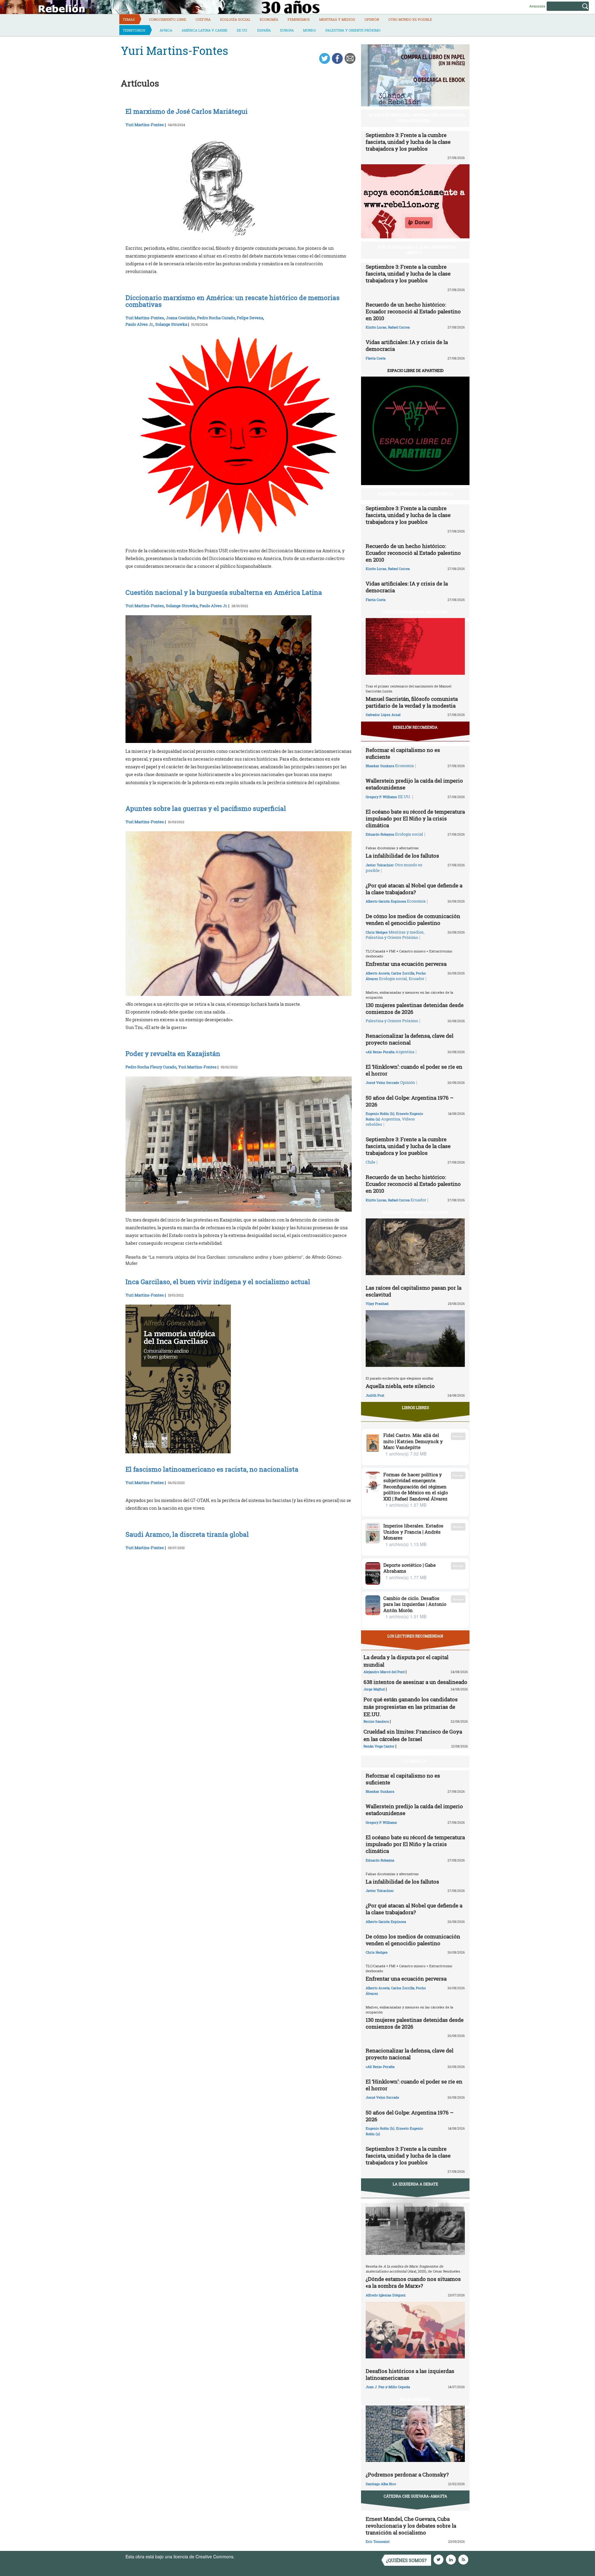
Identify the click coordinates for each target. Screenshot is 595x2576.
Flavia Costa (376, 358)
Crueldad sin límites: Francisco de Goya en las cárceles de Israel (413, 1735)
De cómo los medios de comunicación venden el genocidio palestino (413, 919)
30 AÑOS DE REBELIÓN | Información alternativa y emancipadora (417, 118)
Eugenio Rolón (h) (380, 1113)
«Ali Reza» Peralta (380, 1052)
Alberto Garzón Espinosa (386, 901)
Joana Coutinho (181, 318)
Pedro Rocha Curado (216, 318)
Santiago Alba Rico (381, 2484)
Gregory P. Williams (381, 797)
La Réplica (415, 1761)
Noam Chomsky (415, 2399)
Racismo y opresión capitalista (415, 1212)
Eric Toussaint (378, 2541)
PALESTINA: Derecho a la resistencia (415, 494)
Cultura (203, 19)
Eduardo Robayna (380, 834)
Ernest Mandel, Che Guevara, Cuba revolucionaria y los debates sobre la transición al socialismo (411, 2526)
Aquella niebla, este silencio (400, 1386)
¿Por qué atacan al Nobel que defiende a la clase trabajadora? (414, 889)
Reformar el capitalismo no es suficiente (403, 753)
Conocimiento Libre (168, 19)
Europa (287, 30)
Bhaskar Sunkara (380, 766)
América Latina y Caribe (205, 30)
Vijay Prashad (377, 1303)
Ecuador (416, 979)
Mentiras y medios (337, 19)
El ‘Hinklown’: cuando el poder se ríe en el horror (414, 1070)
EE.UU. (242, 30)
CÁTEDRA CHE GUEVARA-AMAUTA (415, 2496)
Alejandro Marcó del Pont (384, 1672)
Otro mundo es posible (410, 19)
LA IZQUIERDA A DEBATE (415, 2184)
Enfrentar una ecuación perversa (406, 964)
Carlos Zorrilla (403, 973)
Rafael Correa (399, 327)
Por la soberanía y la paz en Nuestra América (417, 250)
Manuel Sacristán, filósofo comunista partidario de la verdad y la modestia (412, 702)
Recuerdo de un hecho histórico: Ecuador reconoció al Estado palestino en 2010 (413, 311)
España (264, 30)
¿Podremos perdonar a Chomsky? (407, 2474)
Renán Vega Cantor (379, 1746)
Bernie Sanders (376, 1721)
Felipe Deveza (250, 318)
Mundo (310, 30)
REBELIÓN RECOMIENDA (415, 727)
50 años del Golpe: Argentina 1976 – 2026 (410, 1101)
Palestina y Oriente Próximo (353, 30)
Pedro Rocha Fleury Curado (151, 1067)
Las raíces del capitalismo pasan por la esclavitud (414, 1291)
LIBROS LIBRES (415, 1407)
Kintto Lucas (376, 327)
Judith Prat (375, 1395)
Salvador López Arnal (383, 715)
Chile (370, 1162)
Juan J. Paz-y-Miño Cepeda (388, 2387)
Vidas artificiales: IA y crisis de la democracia (407, 345)
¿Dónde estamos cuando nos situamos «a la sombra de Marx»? (413, 2282)
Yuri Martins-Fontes (145, 125)
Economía (269, 19)
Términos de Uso (253, 2556)
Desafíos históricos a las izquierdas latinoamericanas (410, 2374)
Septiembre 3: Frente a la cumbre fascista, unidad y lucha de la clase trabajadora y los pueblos (408, 142)
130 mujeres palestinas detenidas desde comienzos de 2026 (415, 1008)
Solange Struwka (171, 324)
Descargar (458, 1436)
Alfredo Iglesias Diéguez (386, 2295)
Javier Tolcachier (380, 865)
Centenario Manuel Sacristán (415, 612)
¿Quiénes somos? (406, 2560)
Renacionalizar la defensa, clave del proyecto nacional (410, 1039)
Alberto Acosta (378, 973)
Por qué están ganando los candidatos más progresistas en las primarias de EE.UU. (411, 1707)
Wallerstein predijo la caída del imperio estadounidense (414, 784)
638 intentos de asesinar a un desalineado (415, 1682)
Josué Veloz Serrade (382, 1083)
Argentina (405, 1052)
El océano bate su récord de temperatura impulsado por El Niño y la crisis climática (415, 818)
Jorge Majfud (374, 1689)
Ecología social (235, 19)
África (166, 30)
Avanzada (537, 6)
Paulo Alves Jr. (139, 324)
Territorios (134, 30)
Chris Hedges (377, 932)
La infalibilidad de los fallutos (402, 856)
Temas (129, 19)
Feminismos (299, 19)
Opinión (372, 19)
